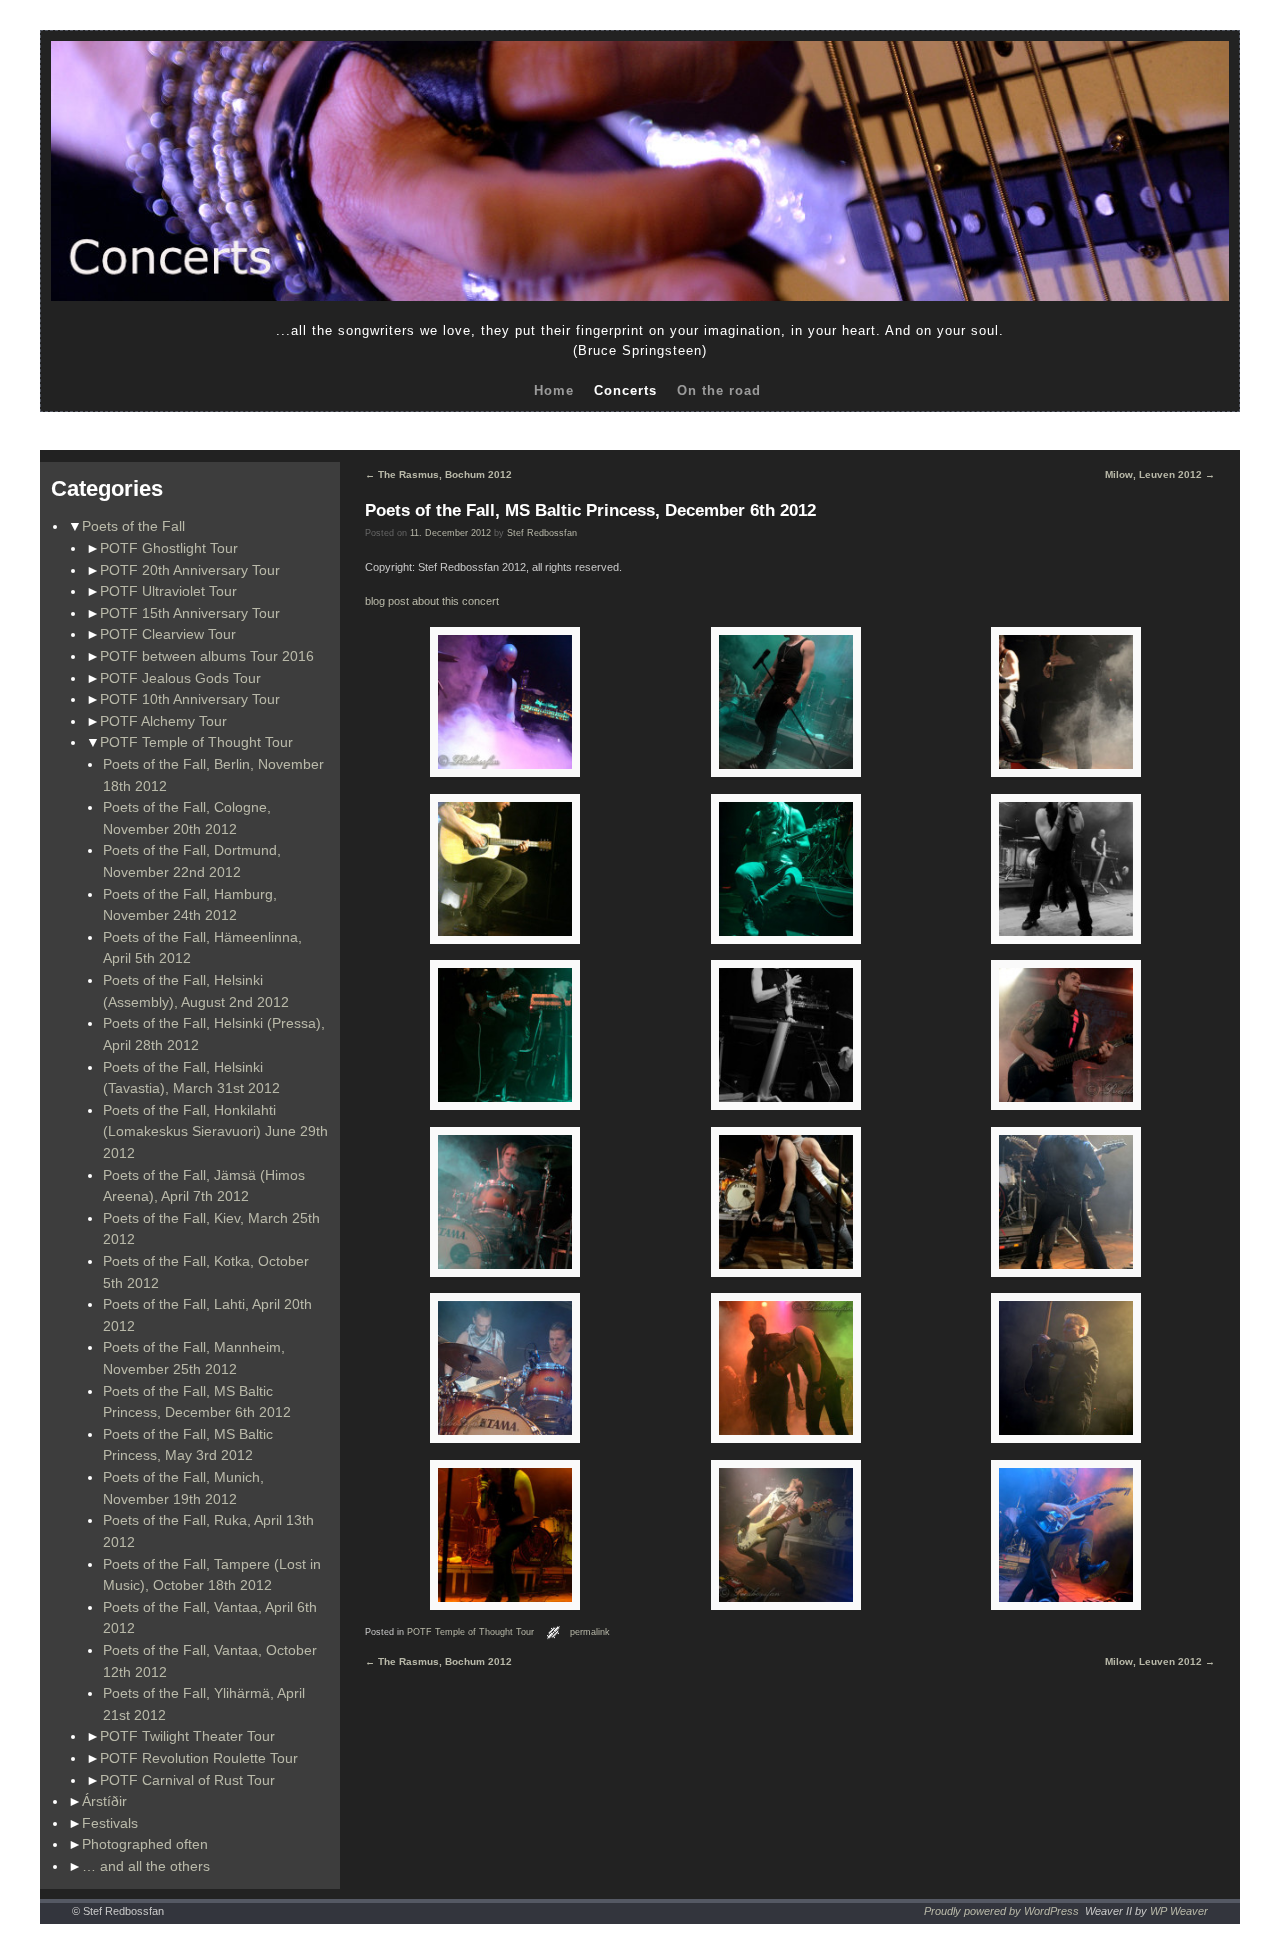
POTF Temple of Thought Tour (196, 742)
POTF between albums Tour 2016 (207, 656)
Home (554, 390)
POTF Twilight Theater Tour (187, 1736)
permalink (590, 1632)
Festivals (110, 1823)
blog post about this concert (432, 601)
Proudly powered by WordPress (1001, 1911)
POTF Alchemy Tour (163, 721)
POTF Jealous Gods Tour (180, 678)
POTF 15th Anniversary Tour (190, 613)
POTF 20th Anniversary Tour (190, 570)
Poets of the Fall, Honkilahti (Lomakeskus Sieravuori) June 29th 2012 (215, 1131)
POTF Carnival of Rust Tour (187, 1780)
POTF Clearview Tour (168, 634)
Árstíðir (104, 1801)
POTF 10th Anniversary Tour (190, 699)
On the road (719, 390)
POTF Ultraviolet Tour (168, 591)
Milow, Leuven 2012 (1160, 474)
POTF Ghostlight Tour (169, 548)
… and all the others (146, 1866)
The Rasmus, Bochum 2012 (438, 474)
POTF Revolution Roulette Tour (199, 1758)
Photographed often (145, 1844)
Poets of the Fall (133, 526)
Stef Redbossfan (542, 533)
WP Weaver (1179, 1911)
